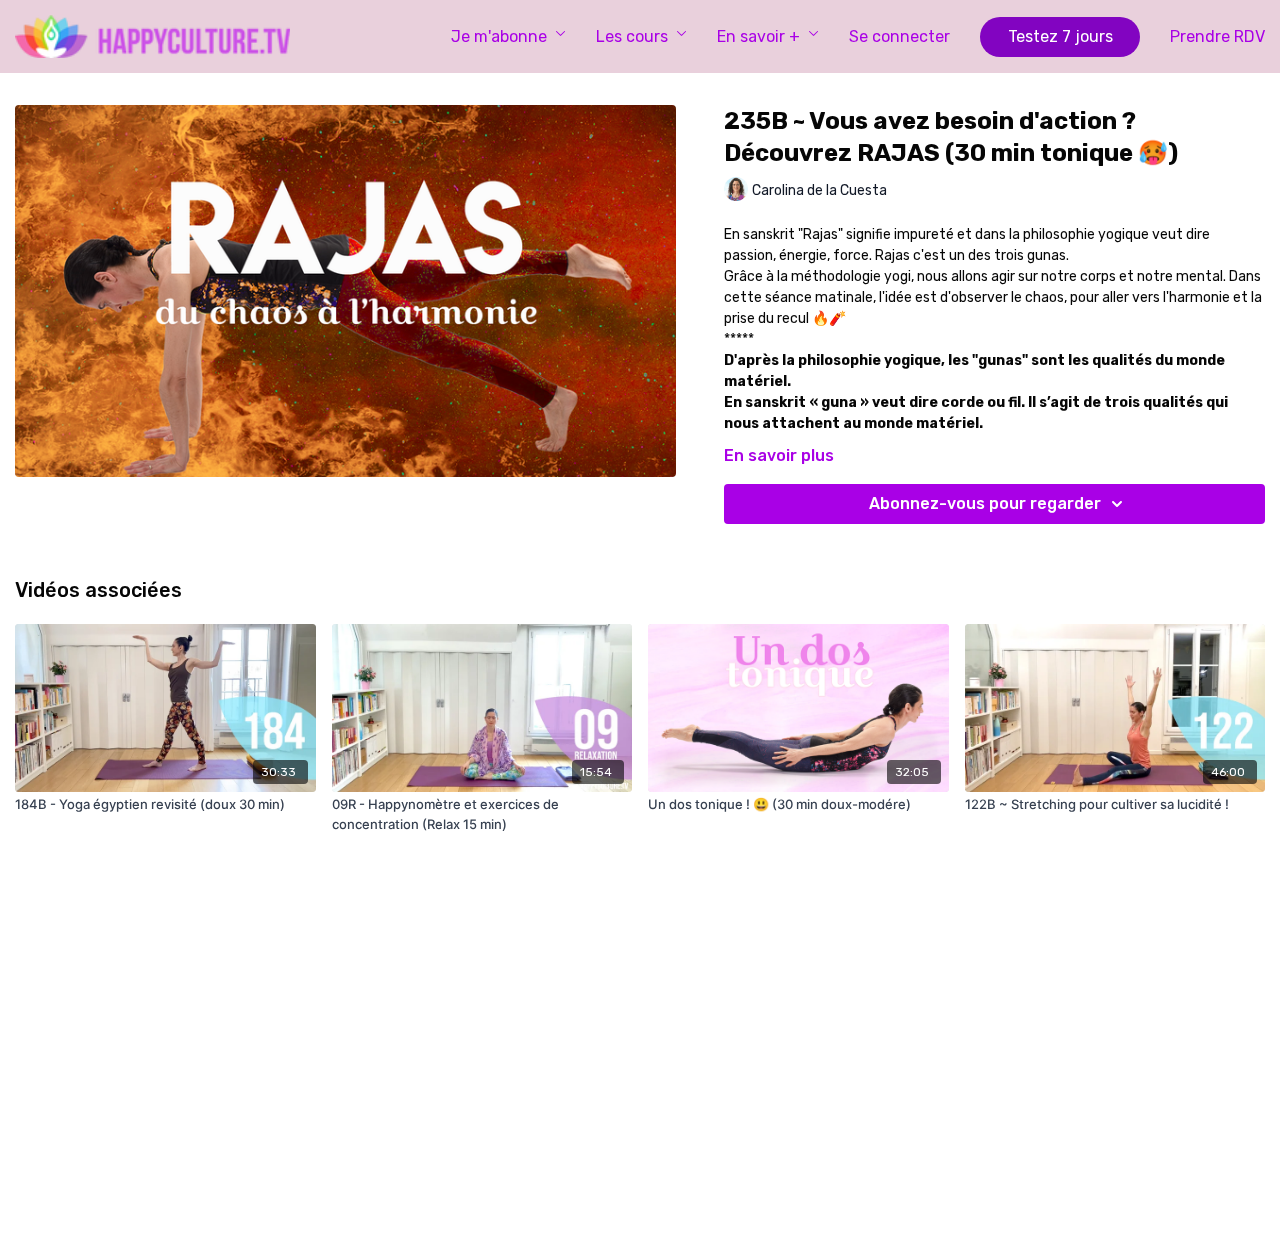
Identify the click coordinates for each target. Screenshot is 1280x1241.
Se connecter (899, 36)
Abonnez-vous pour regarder (985, 503)
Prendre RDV (1217, 36)
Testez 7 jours (1060, 36)
